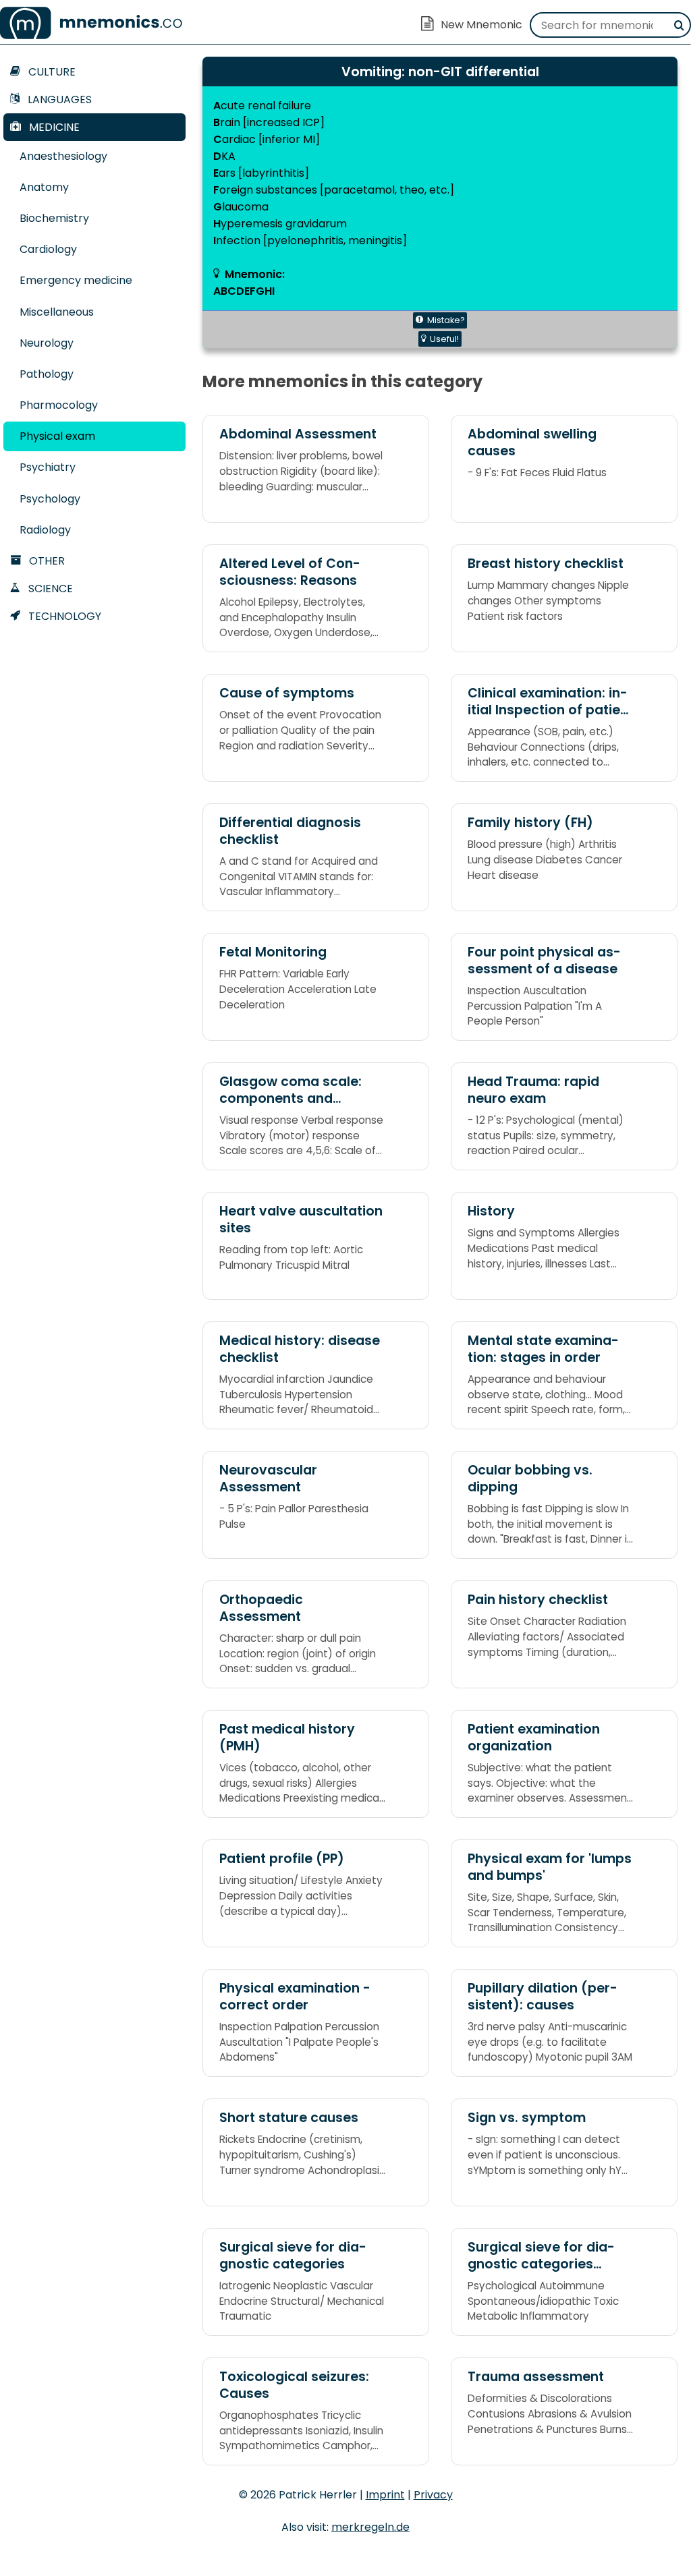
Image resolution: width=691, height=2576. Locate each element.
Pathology (47, 374)
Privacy (433, 2495)
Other (46, 561)
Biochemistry (54, 218)
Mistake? (446, 320)
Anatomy (44, 187)
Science (49, 589)
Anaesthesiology (63, 156)
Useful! (444, 339)
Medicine (53, 127)
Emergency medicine (76, 280)
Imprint (385, 2495)
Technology (63, 616)
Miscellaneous (57, 312)
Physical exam (57, 436)
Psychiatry (48, 467)
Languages (58, 99)
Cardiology (48, 249)
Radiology (45, 530)
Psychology (50, 499)
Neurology (47, 343)
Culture (51, 72)
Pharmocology (59, 405)
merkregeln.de (370, 2527)
